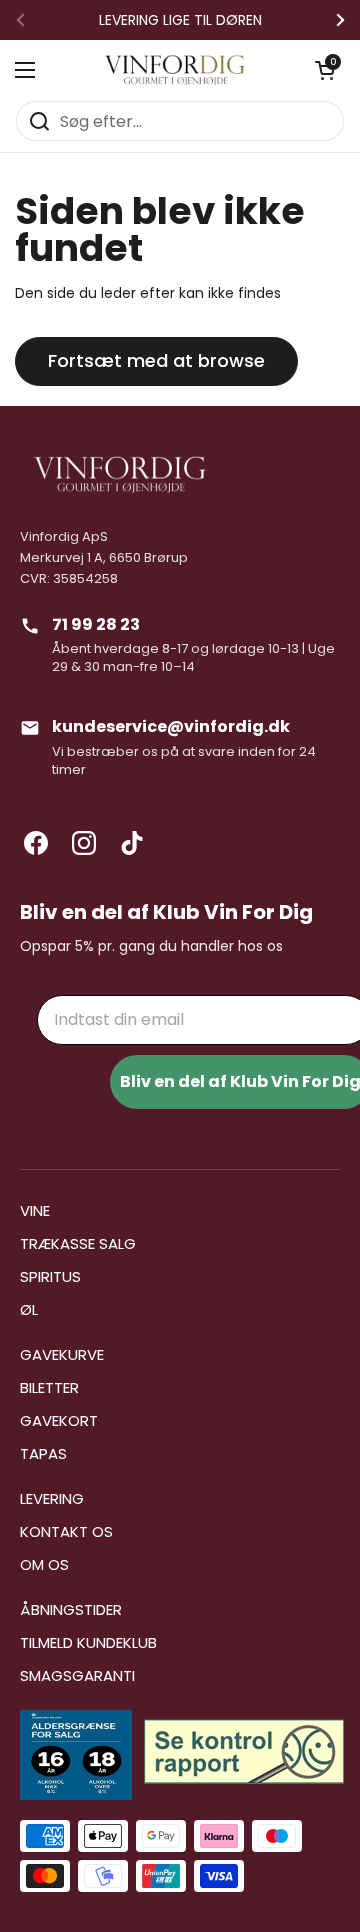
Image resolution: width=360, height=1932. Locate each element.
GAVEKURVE (62, 1354)
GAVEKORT (59, 1420)
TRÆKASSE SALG (78, 1243)
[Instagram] (84, 843)
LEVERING (52, 1498)
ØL (29, 1309)
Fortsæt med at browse (156, 360)
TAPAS (43, 1453)
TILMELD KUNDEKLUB (88, 1642)
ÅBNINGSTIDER (71, 1609)
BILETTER (49, 1387)
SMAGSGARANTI (77, 1675)
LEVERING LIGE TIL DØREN (180, 20)
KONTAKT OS (66, 1531)
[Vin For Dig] (175, 70)
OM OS (44, 1564)
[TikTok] (132, 843)
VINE (35, 1210)
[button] (325, 70)
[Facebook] (36, 843)
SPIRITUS (50, 1276)
